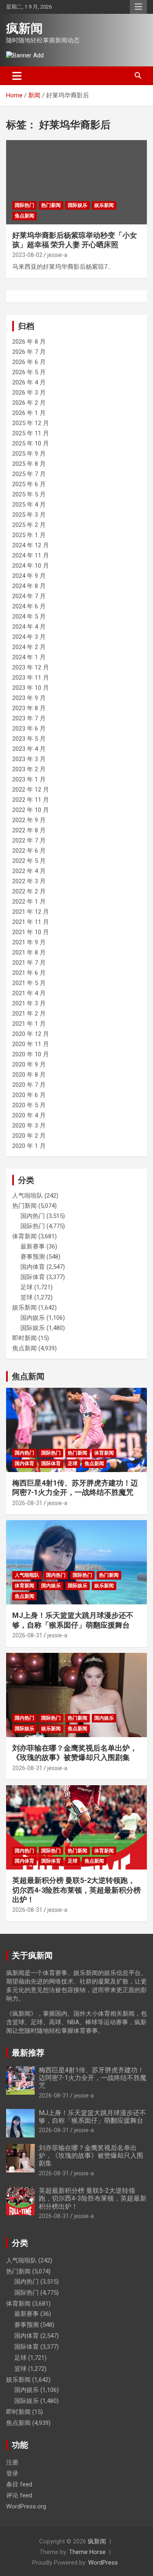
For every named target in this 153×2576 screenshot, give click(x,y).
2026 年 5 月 (29, 372)
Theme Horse (87, 2552)
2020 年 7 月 (29, 1085)
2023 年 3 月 (29, 759)
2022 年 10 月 (31, 810)
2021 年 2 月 (29, 1014)
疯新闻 (24, 28)
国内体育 (33, 1267)
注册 (12, 2462)
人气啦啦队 (28, 1196)
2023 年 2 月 (29, 769)
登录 (12, 2473)
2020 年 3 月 (29, 1126)
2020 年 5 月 (29, 1105)
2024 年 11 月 (31, 555)
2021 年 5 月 (29, 983)
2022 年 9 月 (29, 820)
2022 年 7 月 (29, 840)
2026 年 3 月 (29, 393)
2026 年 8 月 (29, 342)
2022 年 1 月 (29, 902)
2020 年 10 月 (31, 1054)
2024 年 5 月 (29, 617)
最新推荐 (28, 2053)
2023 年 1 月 (29, 779)
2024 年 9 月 (29, 576)
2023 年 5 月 (29, 739)
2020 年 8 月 (29, 1075)
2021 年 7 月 (29, 963)
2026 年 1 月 (29, 413)
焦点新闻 (24, 216)
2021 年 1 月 (29, 1024)
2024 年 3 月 (29, 637)
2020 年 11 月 (31, 1044)
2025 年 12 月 (31, 423)
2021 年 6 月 (29, 973)
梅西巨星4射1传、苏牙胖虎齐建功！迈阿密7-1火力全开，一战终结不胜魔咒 (93, 2078)
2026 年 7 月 (29, 352)
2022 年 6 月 (29, 851)
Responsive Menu (138, 7)
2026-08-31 (27, 1503)
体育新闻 (24, 1236)
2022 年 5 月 (29, 861)
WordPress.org (26, 2506)
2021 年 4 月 (29, 993)
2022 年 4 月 (29, 871)
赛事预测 (33, 1257)
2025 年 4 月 (29, 505)
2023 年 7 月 (29, 718)
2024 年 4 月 (29, 627)
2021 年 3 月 (29, 1003)
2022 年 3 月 (29, 881)
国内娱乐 (33, 1318)
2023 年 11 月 (31, 678)
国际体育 (33, 1277)
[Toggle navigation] (17, 76)
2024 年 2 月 (29, 647)
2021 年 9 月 (29, 942)
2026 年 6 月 (29, 362)
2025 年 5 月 (29, 494)
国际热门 (24, 205)
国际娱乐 (78, 205)
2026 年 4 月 (29, 382)
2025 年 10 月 (31, 443)
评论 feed (19, 2495)
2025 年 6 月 (29, 484)
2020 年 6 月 (29, 1095)
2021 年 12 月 (31, 912)
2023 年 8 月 (29, 708)
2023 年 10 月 (31, 688)
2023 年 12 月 (31, 667)
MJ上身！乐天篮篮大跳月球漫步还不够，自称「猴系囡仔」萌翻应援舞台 (92, 2117)
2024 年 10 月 (31, 566)
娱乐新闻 (104, 205)
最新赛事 (33, 1246)
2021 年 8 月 (29, 952)
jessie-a (57, 255)
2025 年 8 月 (29, 464)
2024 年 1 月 (29, 657)
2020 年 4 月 (29, 1115)
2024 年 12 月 (31, 545)
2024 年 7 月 (29, 596)
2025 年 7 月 (29, 474)
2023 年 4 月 (29, 749)
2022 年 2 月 (29, 891)
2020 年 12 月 (31, 1034)
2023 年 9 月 (29, 698)
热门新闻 (51, 205)
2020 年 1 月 (29, 1146)
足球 (27, 1287)
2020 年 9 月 (29, 1064)
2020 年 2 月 (29, 1136)
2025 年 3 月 (29, 515)
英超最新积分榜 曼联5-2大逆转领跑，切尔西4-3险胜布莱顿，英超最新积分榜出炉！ (76, 1890)
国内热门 (33, 1216)
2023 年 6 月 (29, 728)
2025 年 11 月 (31, 433)
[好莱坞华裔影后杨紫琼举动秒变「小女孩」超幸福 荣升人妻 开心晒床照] (76, 182)
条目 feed (19, 2484)
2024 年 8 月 (29, 586)
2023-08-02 (27, 255)
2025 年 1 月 (29, 535)
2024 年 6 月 (29, 606)
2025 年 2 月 (29, 525)
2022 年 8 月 (29, 830)
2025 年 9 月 (29, 454)
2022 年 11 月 (31, 800)
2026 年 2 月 (29, 403)
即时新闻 (24, 1338)
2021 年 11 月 (31, 922)
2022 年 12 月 (31, 790)
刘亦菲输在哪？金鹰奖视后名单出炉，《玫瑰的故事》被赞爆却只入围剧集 (91, 2156)
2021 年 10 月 (31, 932)
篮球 (27, 1297)
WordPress (103, 2563)
